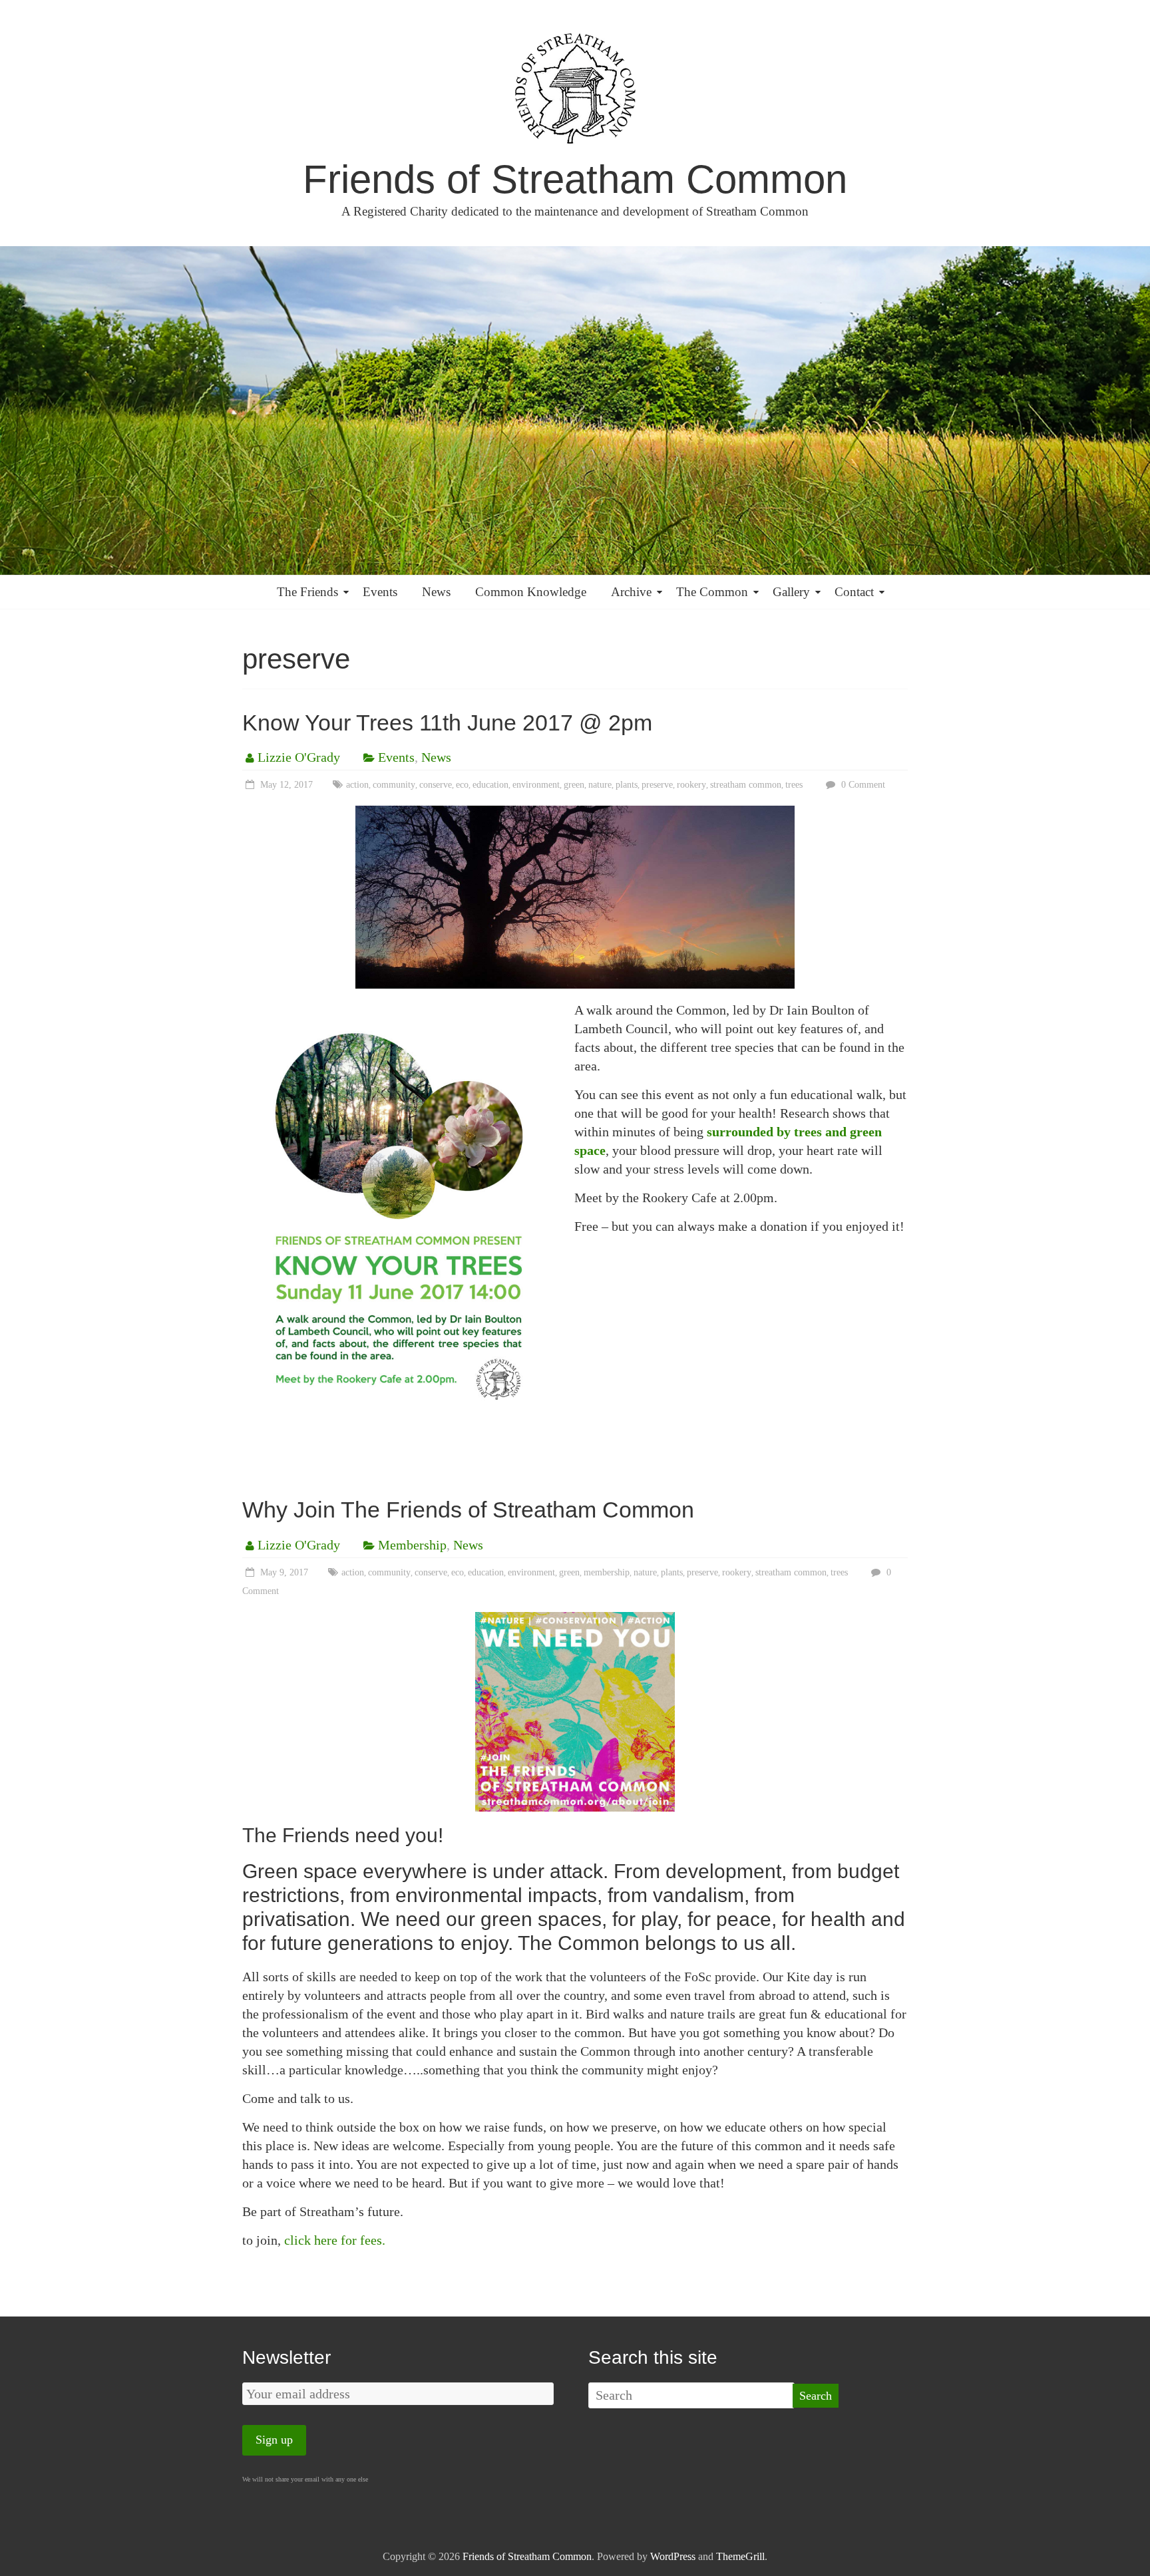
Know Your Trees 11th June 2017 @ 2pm (447, 723)
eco (462, 785)
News (436, 592)
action (357, 785)
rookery (691, 785)
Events (380, 592)
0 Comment (862, 785)
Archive (631, 592)
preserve (657, 785)
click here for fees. (335, 2240)
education (490, 785)
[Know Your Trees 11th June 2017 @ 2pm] (575, 815)
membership (607, 1572)
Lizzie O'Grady (299, 757)
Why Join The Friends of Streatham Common (468, 1510)
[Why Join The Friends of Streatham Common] (575, 1621)
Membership (412, 1545)
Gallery (791, 592)
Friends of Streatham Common (575, 179)
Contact (854, 592)
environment (536, 785)
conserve (436, 785)
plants (627, 785)
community (394, 785)
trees (794, 785)
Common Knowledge (531, 592)
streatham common (746, 785)
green (574, 785)
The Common (712, 592)
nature (600, 785)
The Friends (307, 592)
